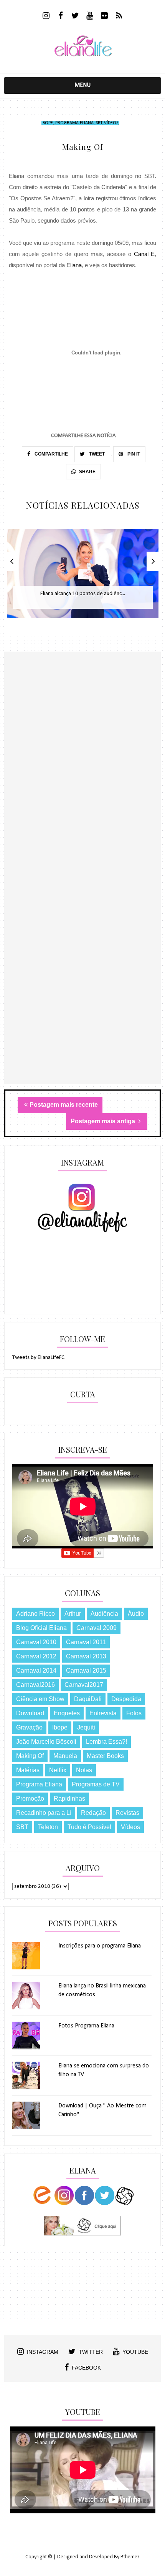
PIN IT (133, 454)
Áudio (136, 1614)
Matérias (28, 1770)
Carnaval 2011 (86, 1642)
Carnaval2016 (35, 1685)
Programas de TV (96, 1784)
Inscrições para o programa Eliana (100, 1946)
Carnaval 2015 (86, 1670)
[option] (83, 578)
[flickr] (105, 17)
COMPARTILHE (51, 454)
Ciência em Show (40, 1699)
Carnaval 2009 (97, 1628)
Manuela (65, 1756)
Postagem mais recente (64, 1105)
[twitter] (75, 17)
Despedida (126, 1699)
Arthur (73, 1614)
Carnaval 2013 (86, 1656)
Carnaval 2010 (36, 1642)
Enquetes (67, 1713)
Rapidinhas (69, 1799)
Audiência (104, 1614)
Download (30, 1713)
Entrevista (103, 1713)
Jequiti (86, 1727)
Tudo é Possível (89, 1827)
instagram (43, 2352)
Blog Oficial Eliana (41, 1628)
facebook (86, 2368)
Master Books (105, 1756)
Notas (84, 1770)
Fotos (134, 1713)
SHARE (87, 472)
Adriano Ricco (35, 1614)
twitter (91, 2352)
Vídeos (111, 123)
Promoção (30, 1799)
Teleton (48, 1827)
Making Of (30, 1756)
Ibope (47, 123)
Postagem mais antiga (104, 1121)
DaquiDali (88, 1699)
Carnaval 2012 (36, 1656)
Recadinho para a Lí (44, 1813)
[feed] (119, 17)
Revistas (127, 1813)
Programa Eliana (74, 123)
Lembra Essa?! (106, 1742)
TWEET (96, 454)
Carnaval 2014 (36, 1670)
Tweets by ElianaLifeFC (38, 1358)
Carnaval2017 (84, 1685)
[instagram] (46, 17)
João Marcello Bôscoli (46, 1742)
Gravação (29, 1727)
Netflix (58, 1770)
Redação (93, 1813)
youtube (135, 2352)
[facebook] (61, 17)
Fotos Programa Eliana (86, 2026)
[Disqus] (83, 785)
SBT (99, 123)
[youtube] (90, 17)
